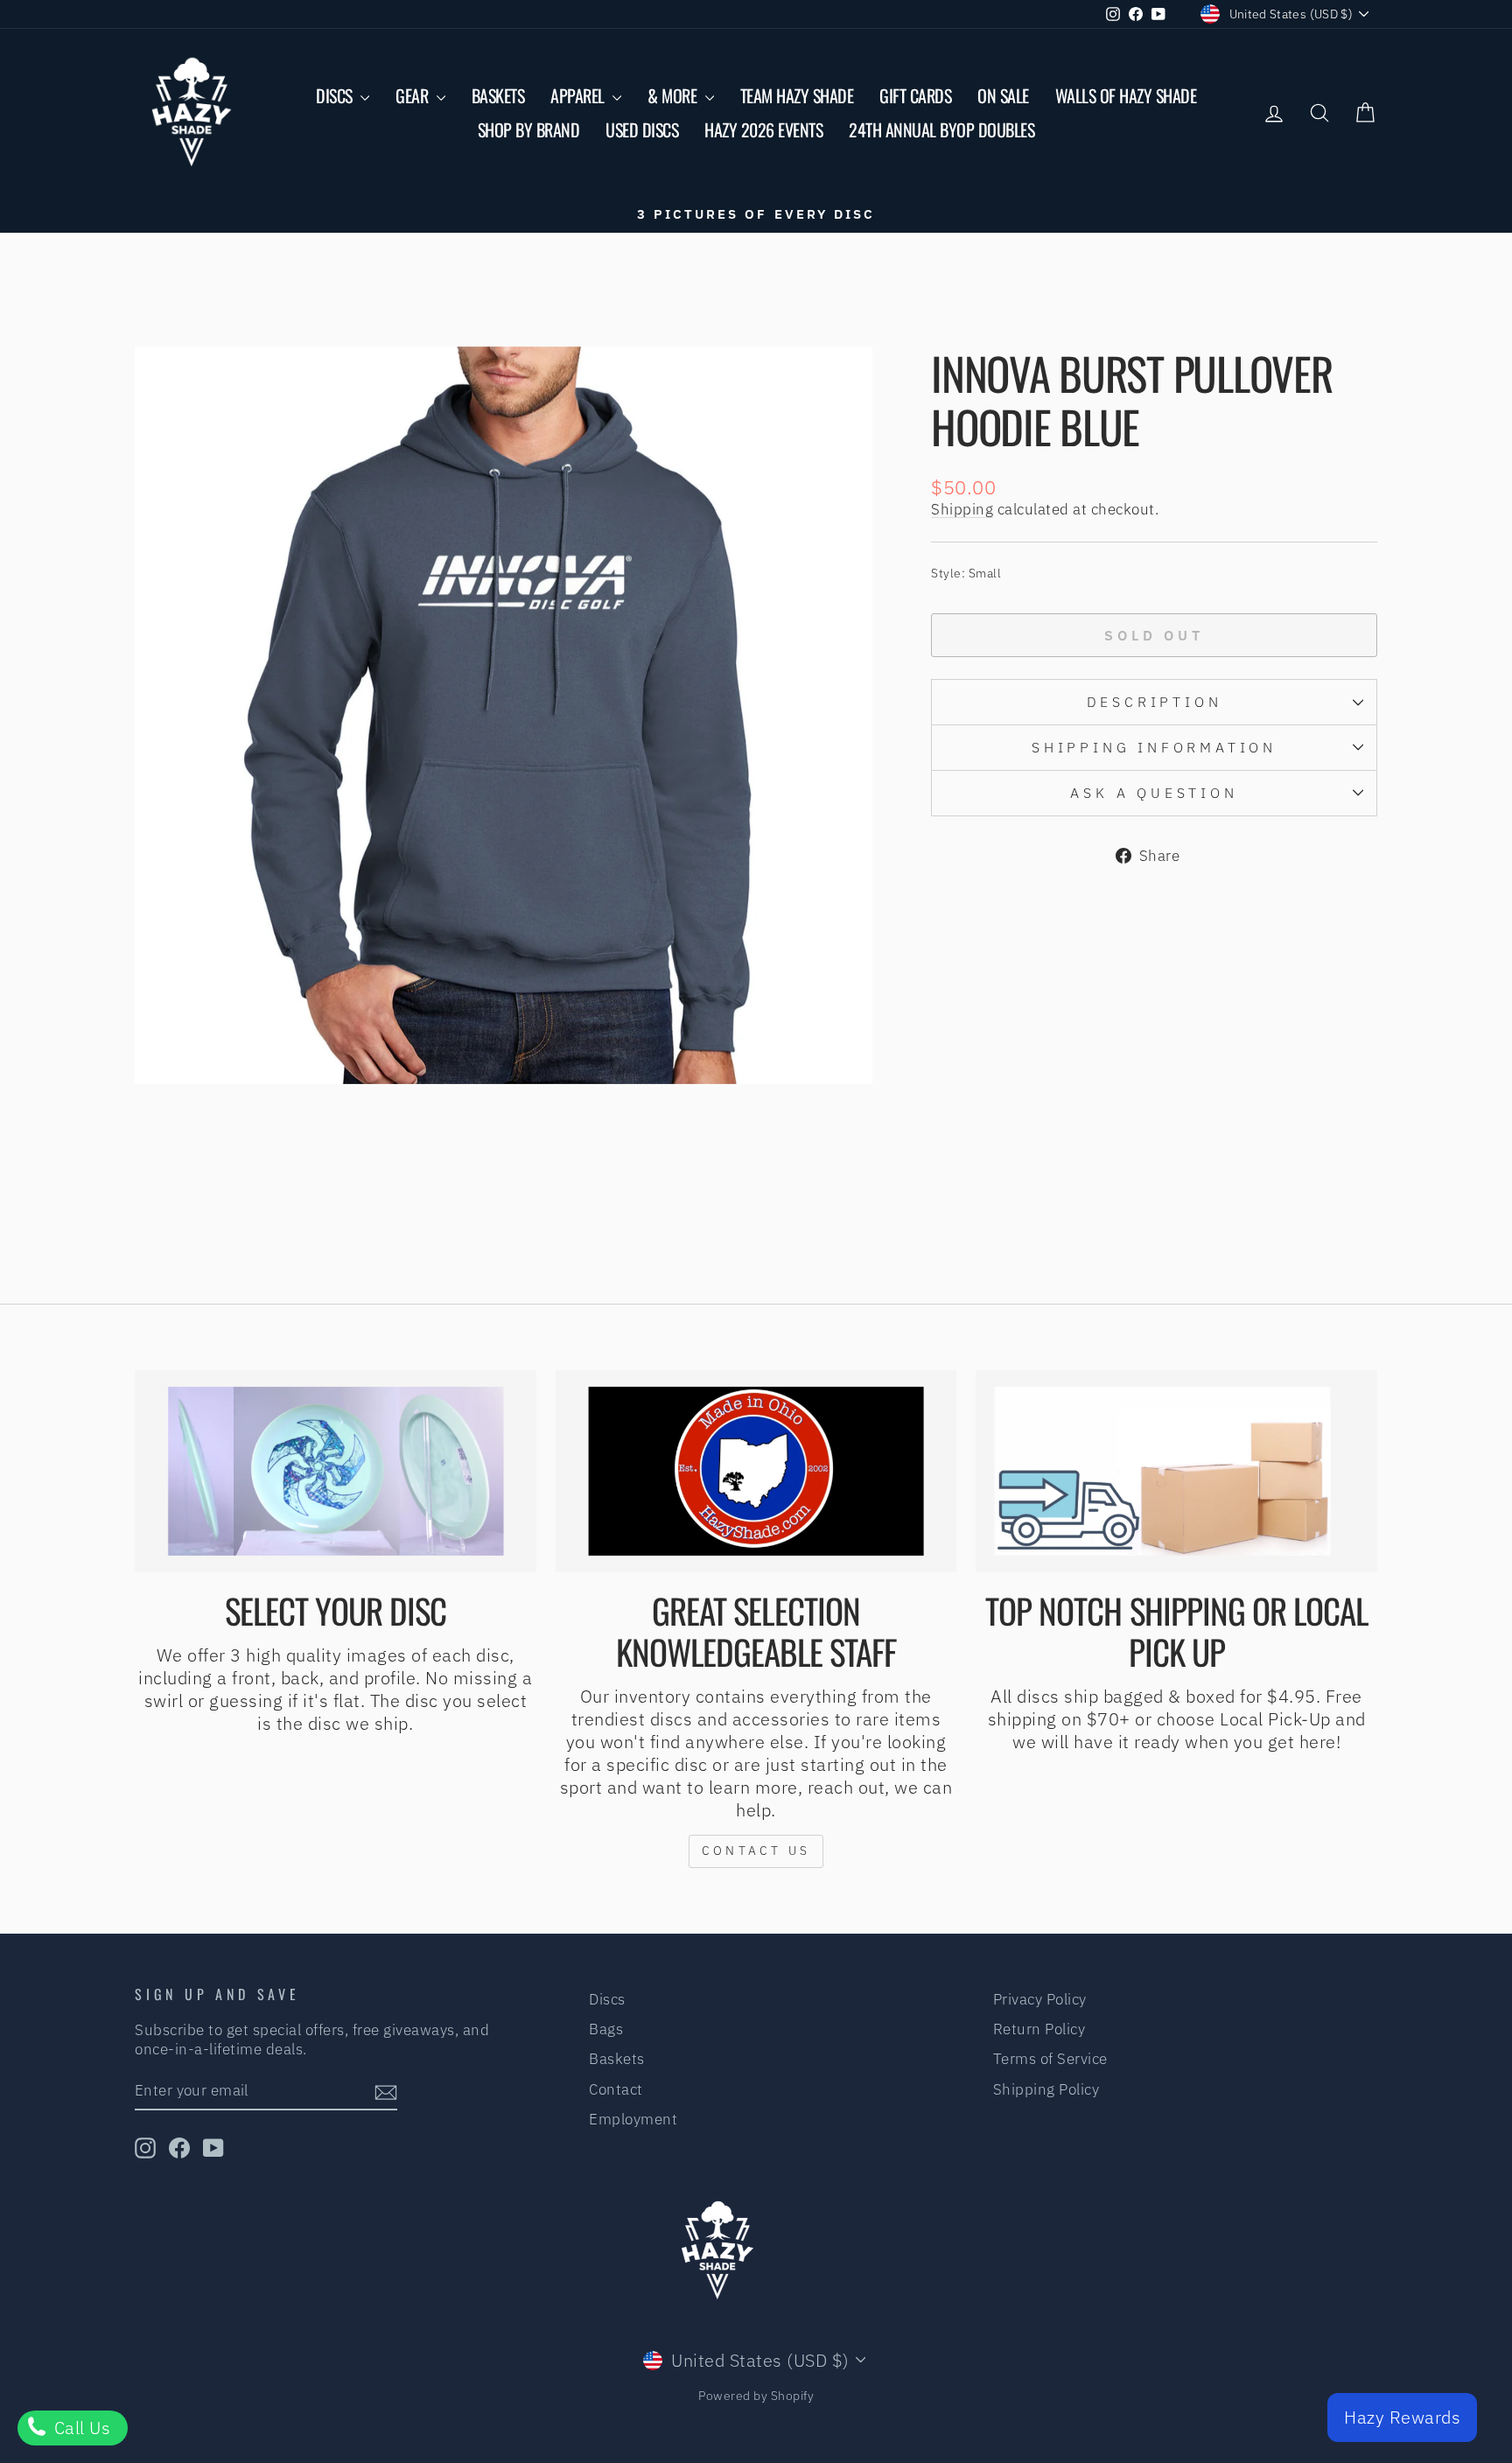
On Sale (1003, 95)
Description (1155, 702)
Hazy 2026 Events (763, 129)
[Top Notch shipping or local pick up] (1176, 1472)
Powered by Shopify (756, 2396)
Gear (414, 95)
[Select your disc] (336, 1472)
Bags (606, 2029)
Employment (633, 2119)
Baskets (498, 95)
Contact (616, 2089)
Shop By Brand (529, 129)
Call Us (80, 2428)
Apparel (579, 95)
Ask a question (1154, 793)
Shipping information (1154, 747)
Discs (336, 95)
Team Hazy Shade (797, 95)
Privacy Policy (1040, 1999)
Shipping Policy (1046, 2089)
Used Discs (642, 129)
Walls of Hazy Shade (1126, 95)
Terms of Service (1050, 2059)
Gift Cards (915, 95)
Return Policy (1039, 2029)
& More (674, 95)
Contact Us (756, 1851)
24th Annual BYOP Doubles (941, 129)
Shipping (962, 509)
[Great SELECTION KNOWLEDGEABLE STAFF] (756, 1472)
